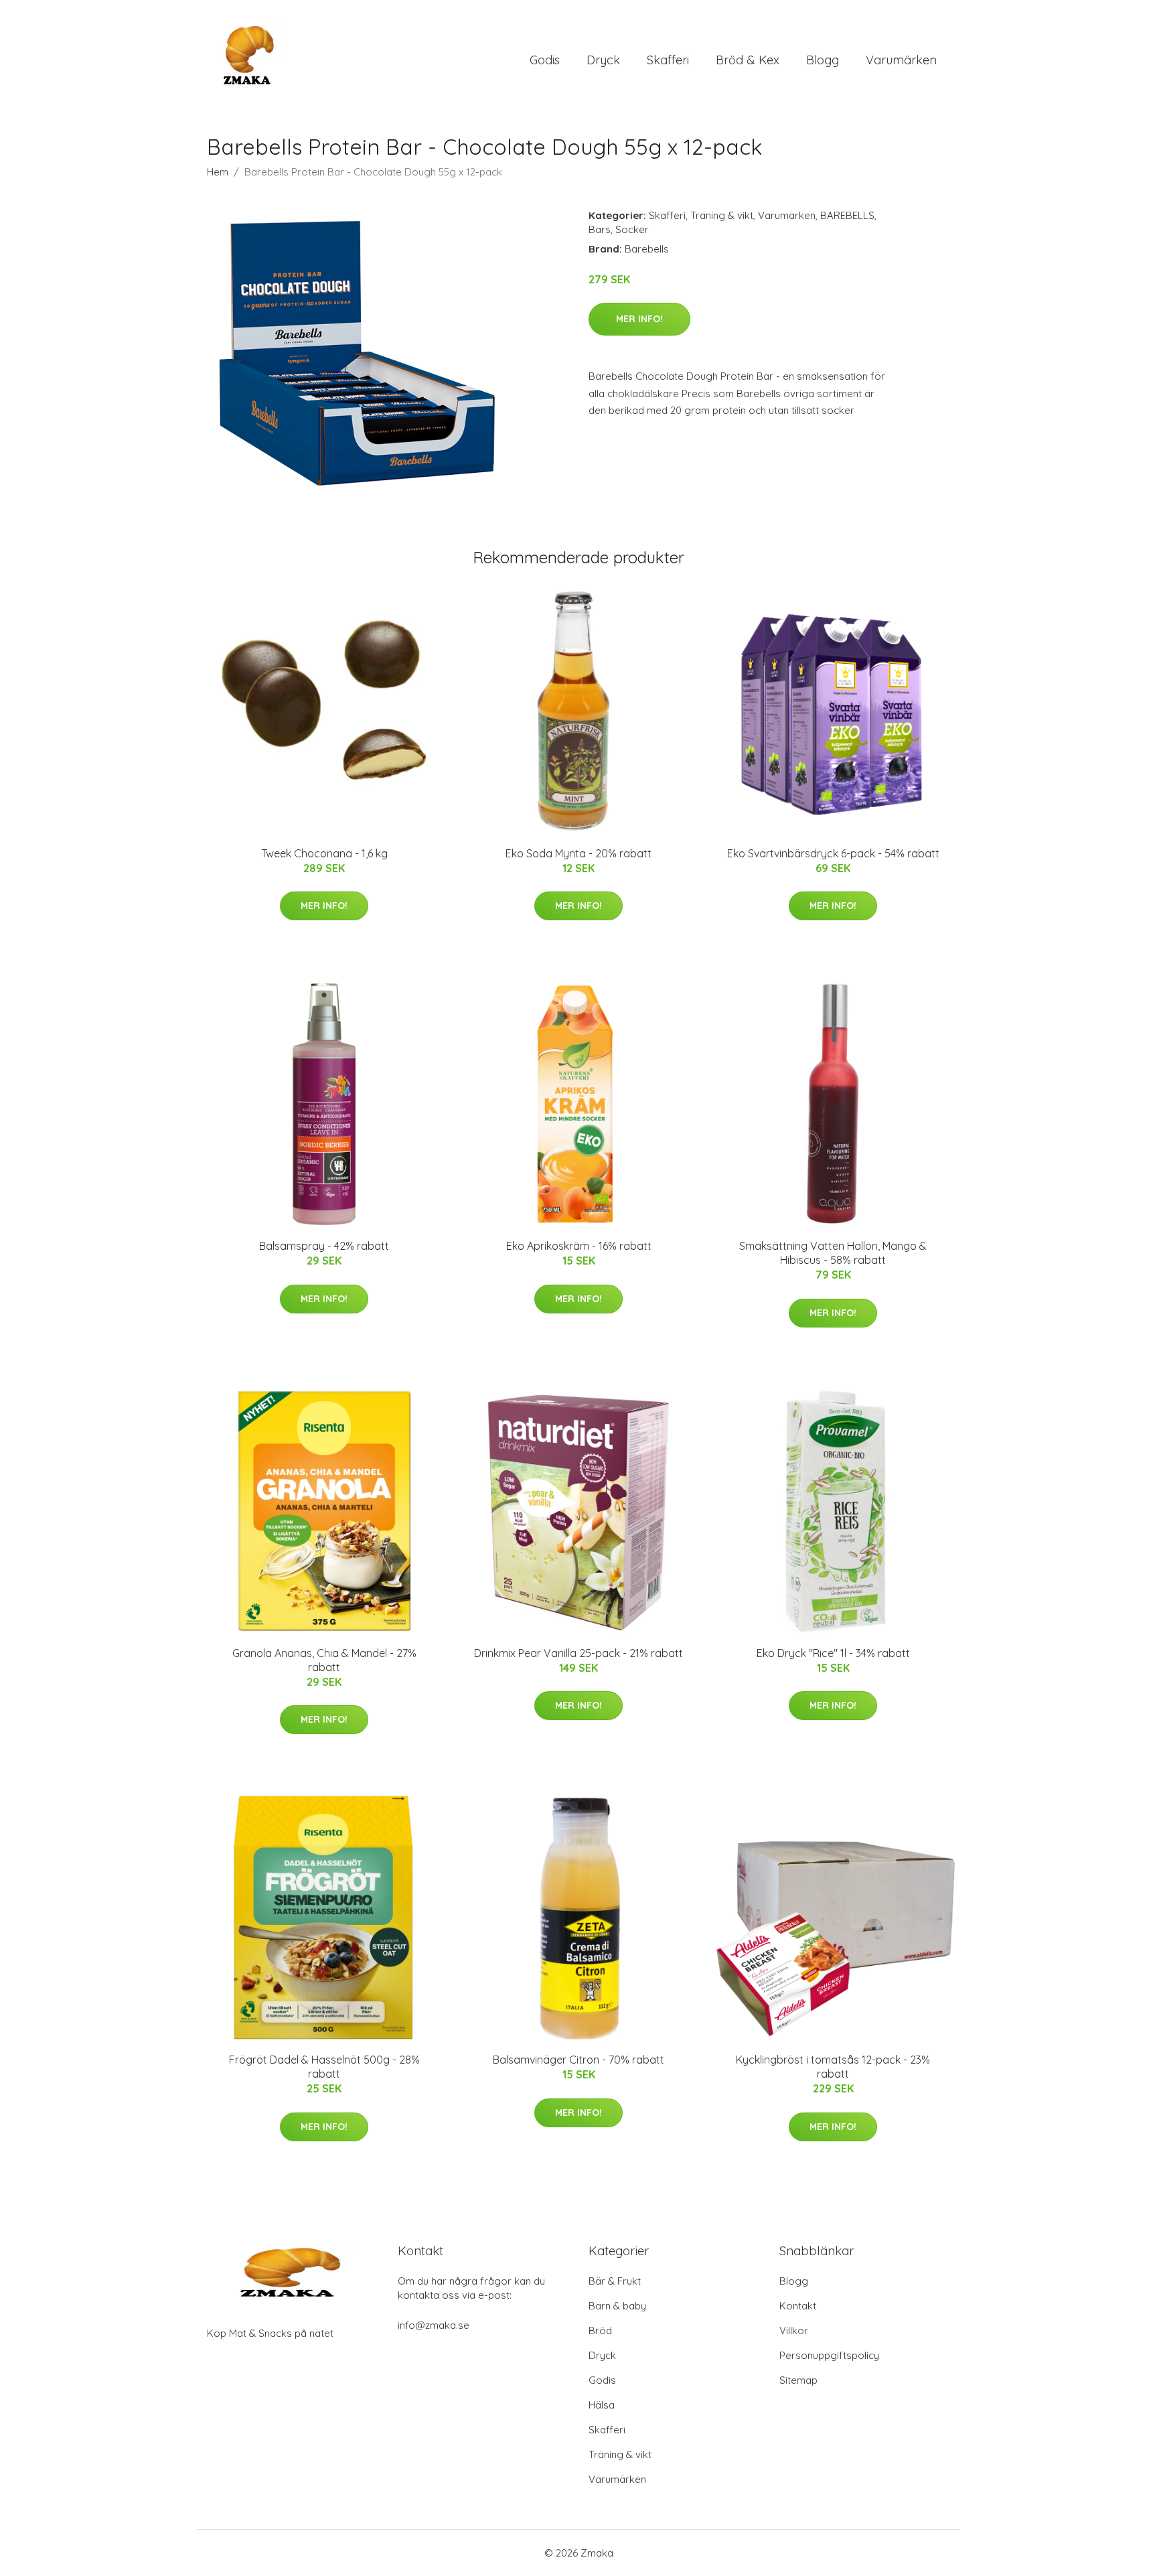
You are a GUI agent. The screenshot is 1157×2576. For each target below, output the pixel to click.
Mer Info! (639, 319)
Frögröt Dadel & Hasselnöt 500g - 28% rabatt (324, 2067)
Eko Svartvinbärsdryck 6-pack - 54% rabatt (833, 853)
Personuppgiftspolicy (829, 2355)
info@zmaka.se (434, 2325)
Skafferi (668, 60)
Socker (632, 229)
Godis (545, 60)
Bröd (600, 2331)
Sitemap (798, 2380)
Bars (600, 229)
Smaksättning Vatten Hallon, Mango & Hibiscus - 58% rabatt (833, 1253)
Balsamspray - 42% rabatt (324, 1246)
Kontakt (798, 2306)
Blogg (823, 60)
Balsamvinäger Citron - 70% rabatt (578, 2060)
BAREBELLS (847, 215)
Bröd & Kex (748, 60)
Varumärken (901, 60)
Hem (218, 172)
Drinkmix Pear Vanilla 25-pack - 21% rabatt (578, 1653)
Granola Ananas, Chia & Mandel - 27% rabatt (324, 1660)
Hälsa (602, 2405)
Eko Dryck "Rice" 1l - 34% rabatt (833, 1653)
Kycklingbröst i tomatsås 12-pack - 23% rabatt (833, 2067)
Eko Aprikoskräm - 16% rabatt (579, 1246)
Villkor (794, 2331)
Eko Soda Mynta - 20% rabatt (578, 853)
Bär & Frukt (615, 2281)
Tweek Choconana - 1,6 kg (324, 853)
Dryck (603, 60)
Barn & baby (617, 2306)
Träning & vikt (722, 215)
